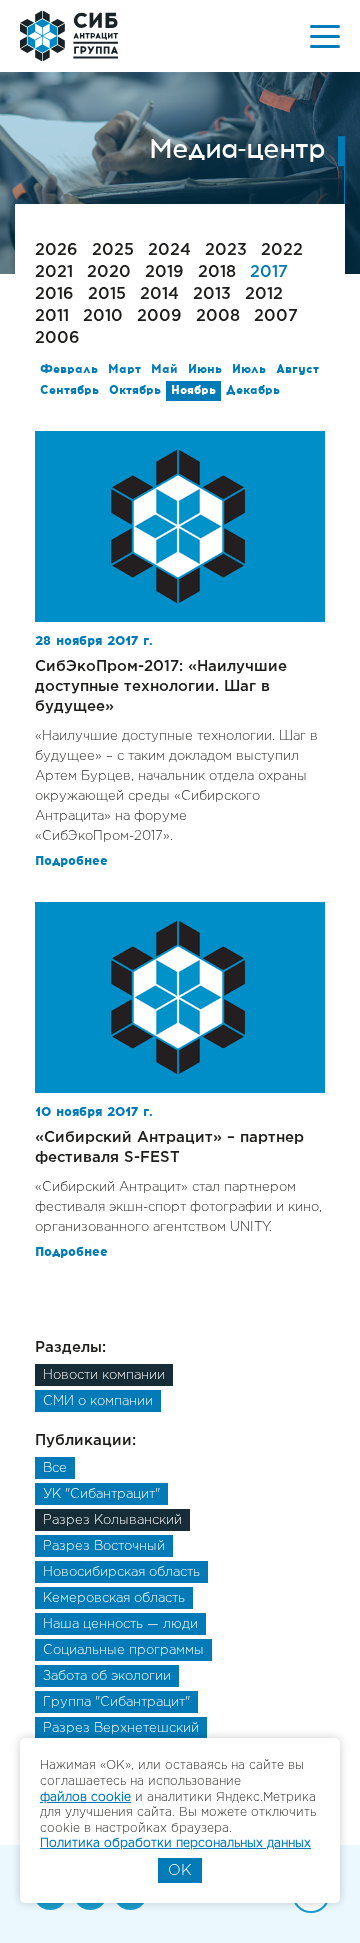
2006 (57, 338)
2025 (113, 250)
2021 (54, 272)
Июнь (205, 370)
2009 (159, 316)
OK (180, 1870)
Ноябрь (193, 391)
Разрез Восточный (104, 1546)
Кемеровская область (114, 1598)
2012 (264, 294)
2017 (269, 272)
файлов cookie (85, 1797)
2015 (107, 294)
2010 (103, 316)
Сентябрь (69, 391)
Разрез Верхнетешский (121, 1728)
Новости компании (104, 1375)
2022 (282, 250)
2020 (109, 272)
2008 (218, 316)
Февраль (69, 370)
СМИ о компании (98, 1401)
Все (55, 1468)
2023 (226, 250)
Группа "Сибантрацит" (116, 1702)
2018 (217, 272)
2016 (54, 294)
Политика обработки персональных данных (175, 1843)
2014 (159, 294)
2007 (276, 316)
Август (297, 370)
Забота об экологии (107, 1676)
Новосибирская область (121, 1572)
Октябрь (135, 391)
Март (124, 370)
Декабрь (253, 391)
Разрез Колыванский (112, 1520)
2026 (56, 250)
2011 (52, 316)
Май (164, 370)
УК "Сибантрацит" (101, 1494)
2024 (169, 250)
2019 (164, 272)
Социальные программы (123, 1650)
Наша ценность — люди (120, 1624)
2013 (212, 294)
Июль (249, 370)
